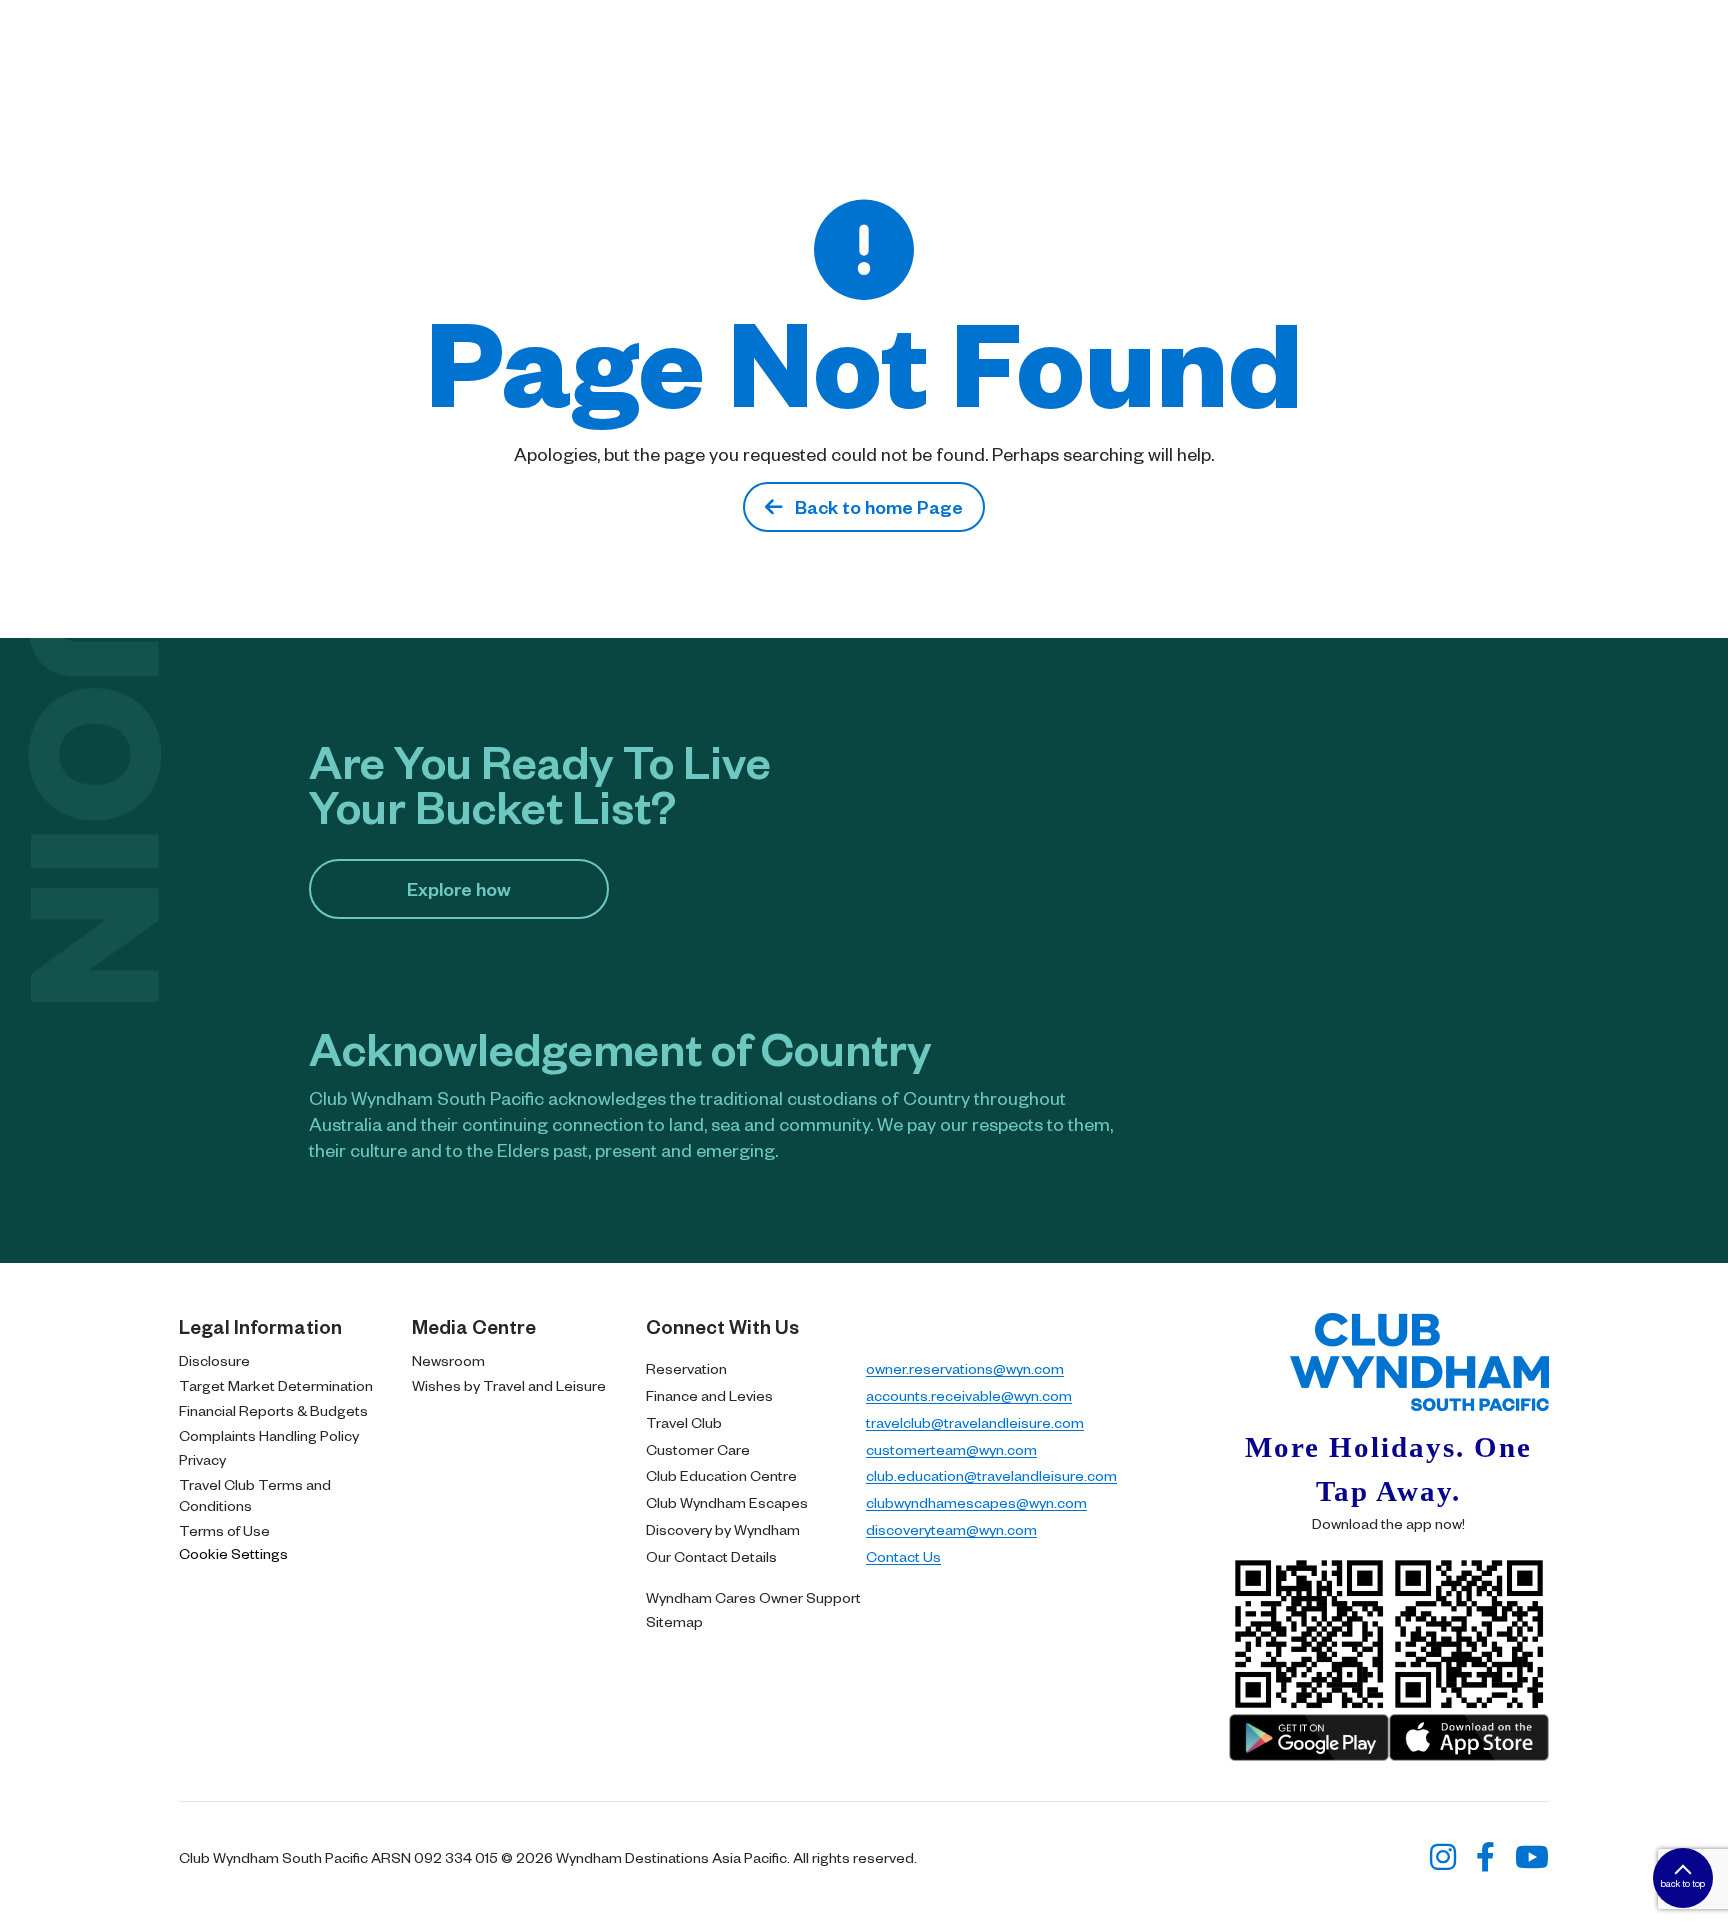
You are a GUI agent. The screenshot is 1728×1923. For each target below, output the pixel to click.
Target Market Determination (276, 1385)
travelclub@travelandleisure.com (975, 1422)
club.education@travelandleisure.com (991, 1475)
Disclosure (214, 1360)
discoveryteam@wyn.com (951, 1529)
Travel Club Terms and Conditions (255, 1494)
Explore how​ (459, 888)
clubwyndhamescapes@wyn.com (976, 1502)
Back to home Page (873, 506)
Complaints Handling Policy (269, 1435)
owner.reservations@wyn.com (965, 1368)
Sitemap (674, 1621)
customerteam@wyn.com (951, 1449)
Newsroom (448, 1360)
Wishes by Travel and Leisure (509, 1385)
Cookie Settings (233, 1553)
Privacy (202, 1459)
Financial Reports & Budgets (273, 1410)
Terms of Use (224, 1530)
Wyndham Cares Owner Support (753, 1597)
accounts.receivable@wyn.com (969, 1395)
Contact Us (903, 1556)
